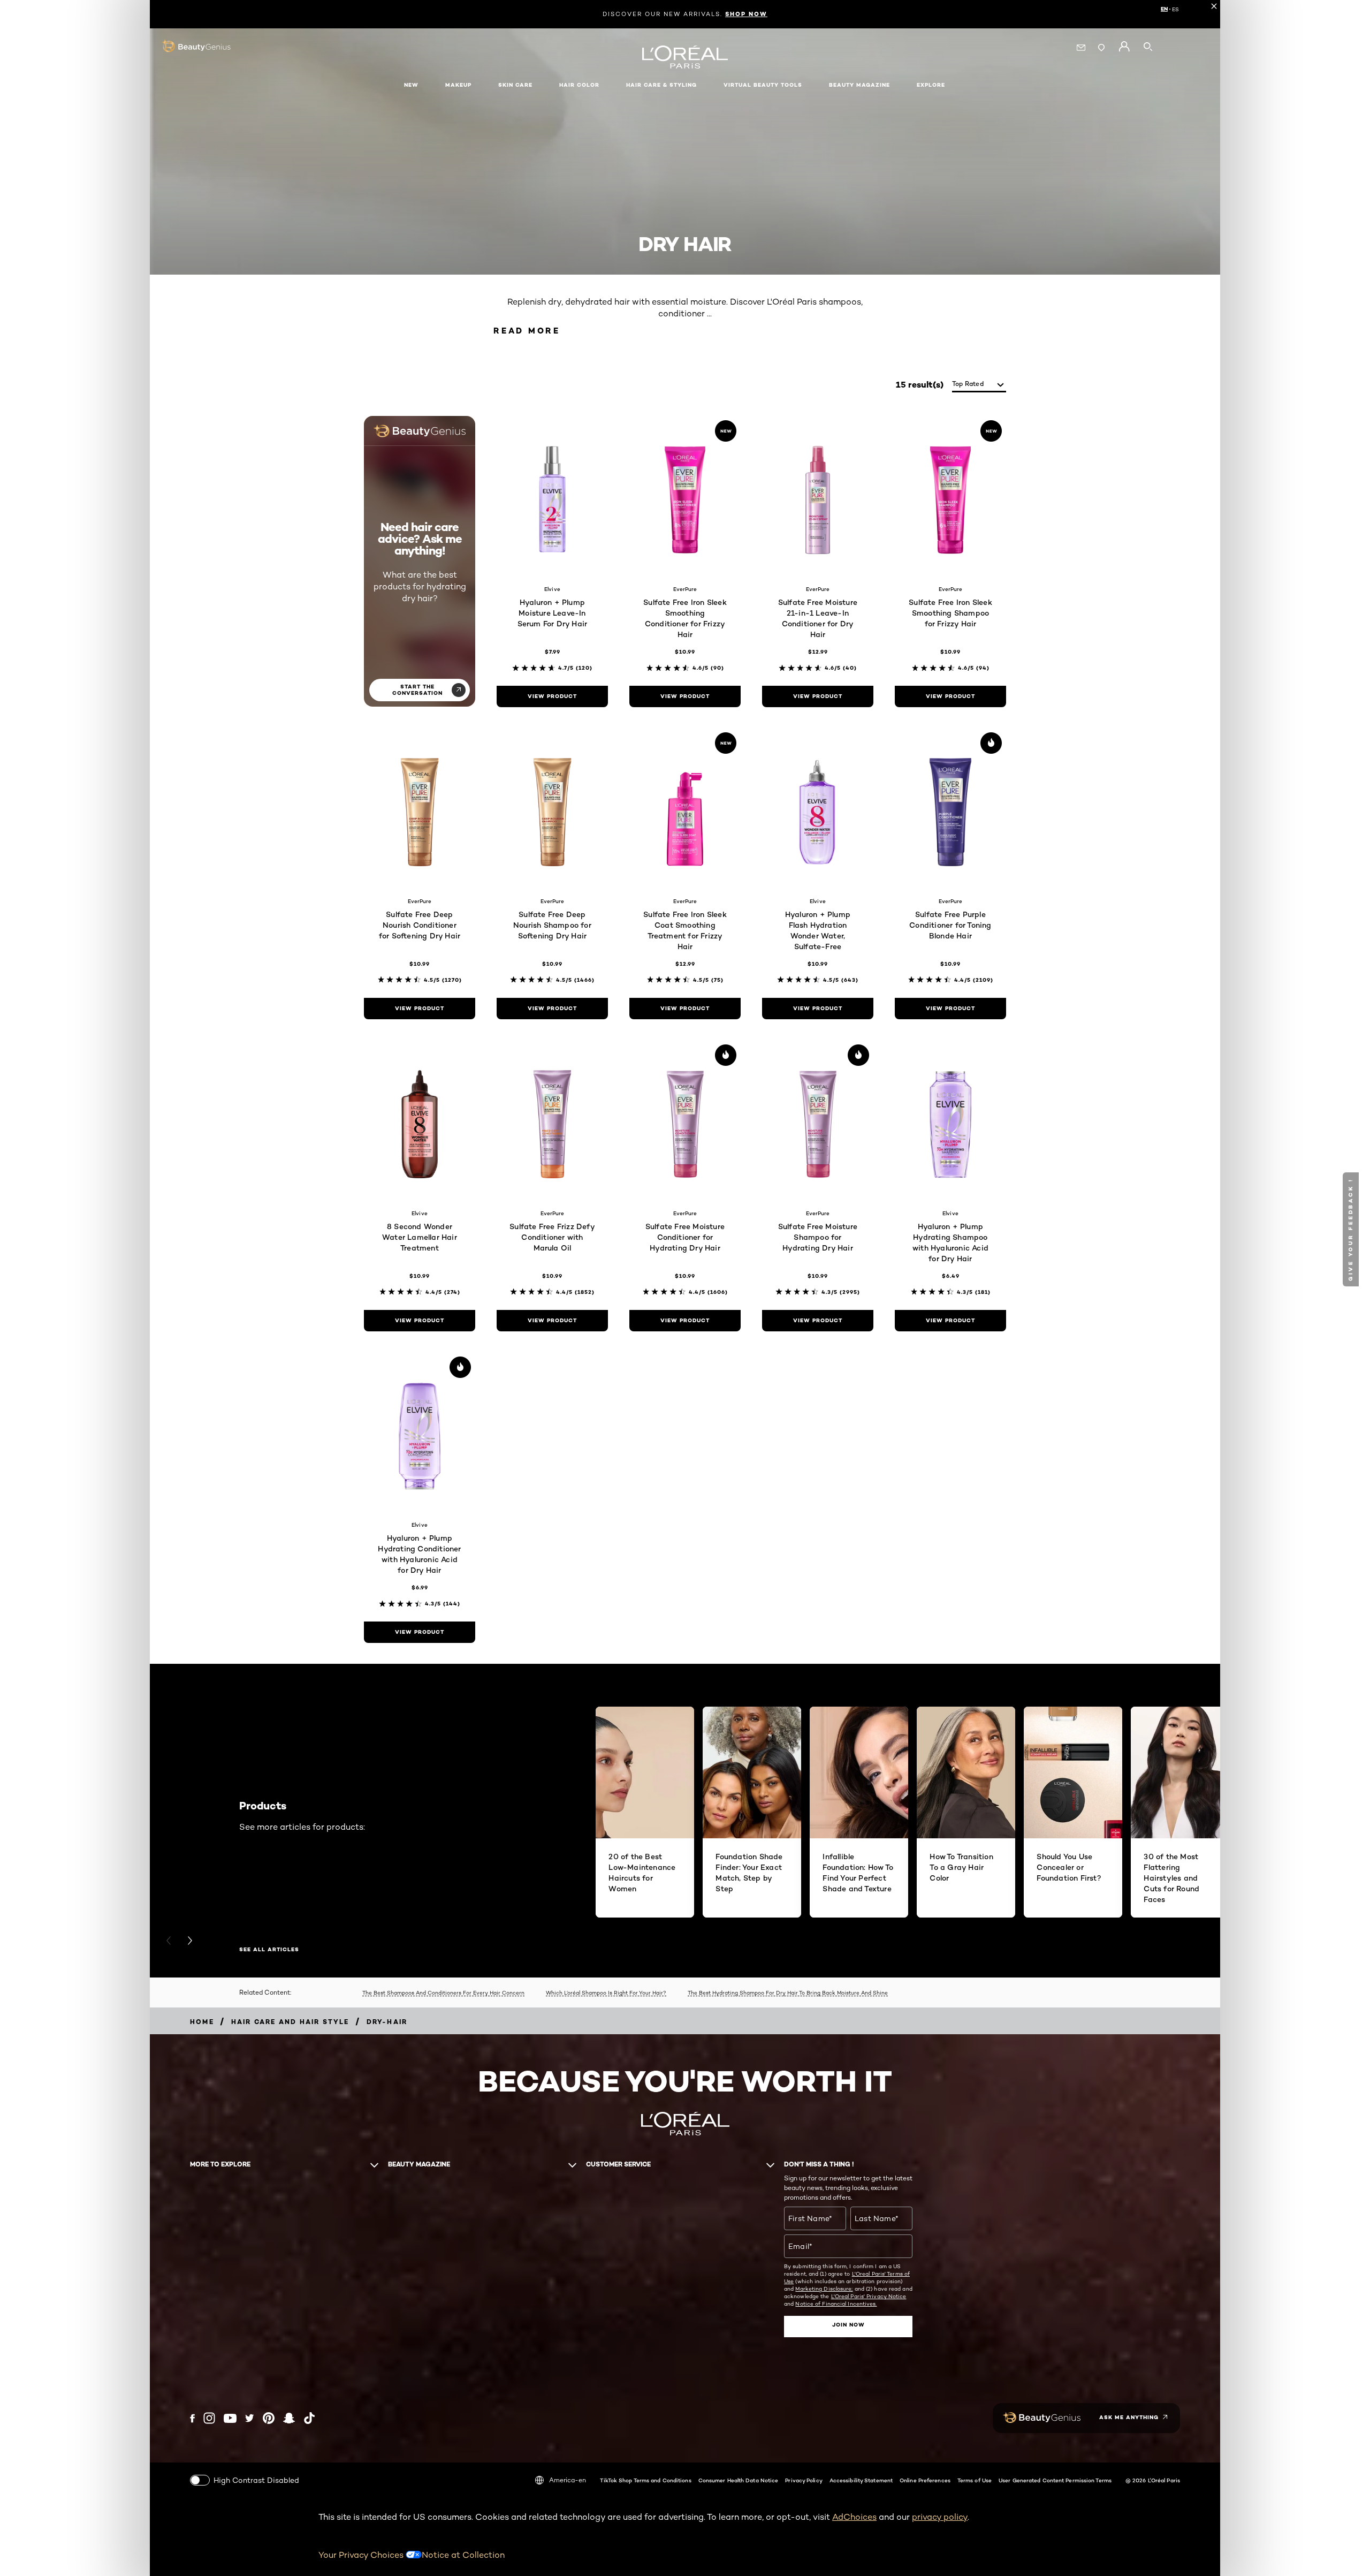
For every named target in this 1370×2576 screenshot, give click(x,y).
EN (1164, 9)
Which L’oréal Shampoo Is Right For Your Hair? (606, 1992)
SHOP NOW (746, 14)
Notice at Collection (463, 2555)
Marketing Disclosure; (824, 2289)
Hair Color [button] (579, 85)
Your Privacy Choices (362, 2555)
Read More (527, 331)
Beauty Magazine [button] (859, 85)
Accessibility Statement (861, 2480)
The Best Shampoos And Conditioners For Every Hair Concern (443, 1992)
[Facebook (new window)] (192, 2418)
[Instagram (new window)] (209, 2418)
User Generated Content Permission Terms (1055, 2480)
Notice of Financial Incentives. (836, 2304)
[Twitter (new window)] (250, 2418)
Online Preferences (925, 2480)
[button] (1352, 1229)
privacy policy (940, 2517)
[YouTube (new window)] (230, 2418)
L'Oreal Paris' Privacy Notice (869, 2296)
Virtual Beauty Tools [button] (763, 85)
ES (1175, 9)
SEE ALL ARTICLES (269, 1950)
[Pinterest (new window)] (269, 2418)
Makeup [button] (458, 85)
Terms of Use (975, 2480)
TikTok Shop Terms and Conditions (645, 2480)
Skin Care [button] (515, 85)
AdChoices (854, 2517)
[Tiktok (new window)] (309, 2418)
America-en (568, 2480)
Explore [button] (931, 85)
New (411, 85)
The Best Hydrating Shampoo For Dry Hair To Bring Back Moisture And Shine (788, 1992)
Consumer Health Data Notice (739, 2480)
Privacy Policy (804, 2480)
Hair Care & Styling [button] (661, 85)
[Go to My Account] (1124, 47)
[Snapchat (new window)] (289, 2418)
